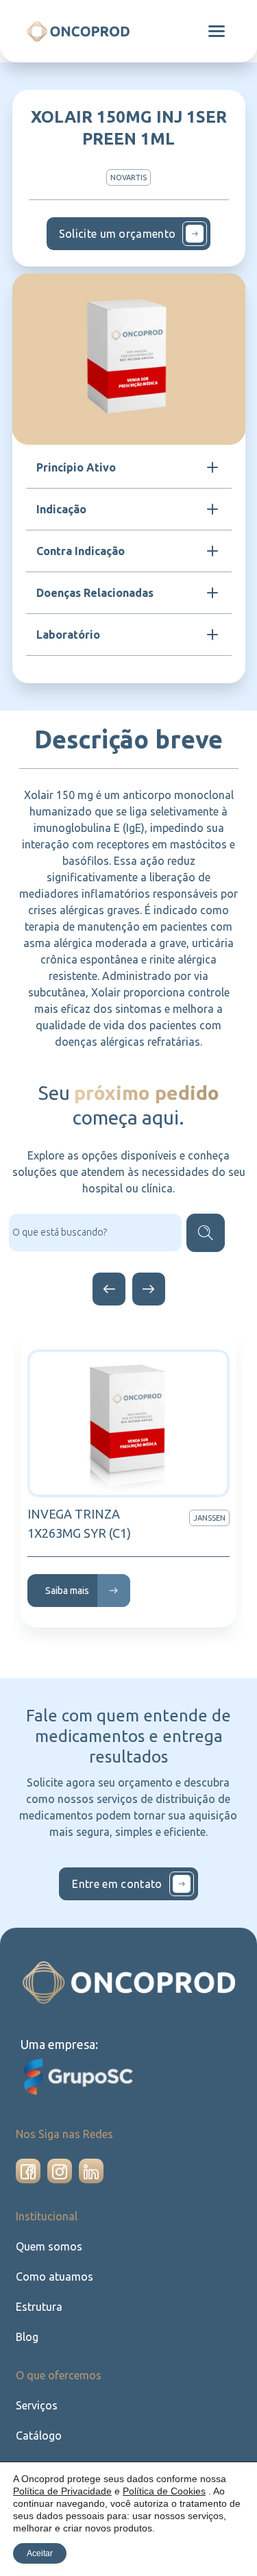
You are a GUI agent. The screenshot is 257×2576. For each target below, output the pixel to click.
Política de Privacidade (62, 2491)
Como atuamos (54, 2277)
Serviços (37, 2405)
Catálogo (39, 2436)
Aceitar (40, 2553)
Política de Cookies (164, 2491)
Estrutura (39, 2307)
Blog (27, 2337)
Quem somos (49, 2246)
